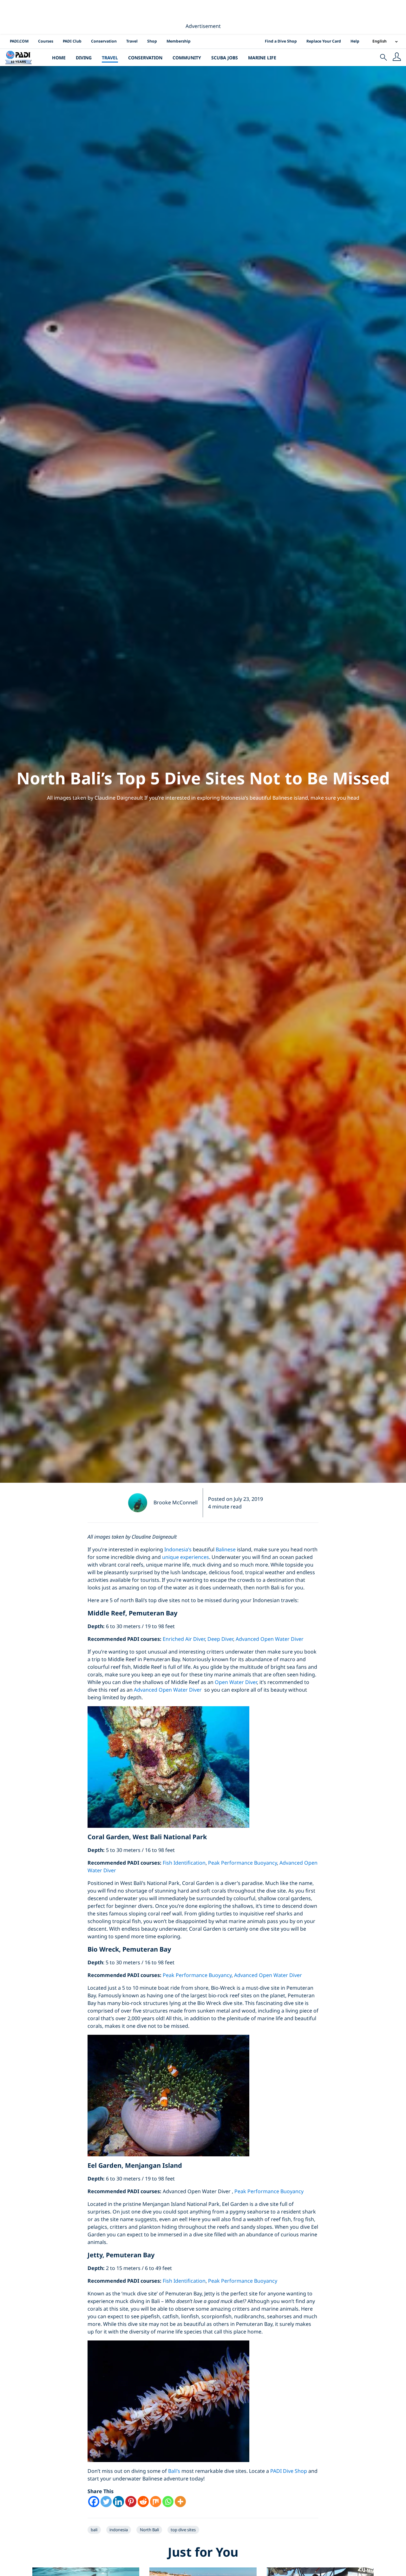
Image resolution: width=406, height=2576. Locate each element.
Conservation (104, 41)
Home (59, 58)
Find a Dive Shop (281, 41)
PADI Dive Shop (289, 2471)
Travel (132, 41)
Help (355, 41)
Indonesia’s (178, 1549)
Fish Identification (184, 1863)
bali (94, 2530)
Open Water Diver (236, 1682)
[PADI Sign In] (397, 57)
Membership (179, 41)
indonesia (119, 2530)
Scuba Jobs (225, 58)
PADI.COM (19, 41)
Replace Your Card (324, 41)
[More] (180, 2502)
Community (187, 58)
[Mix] (156, 2502)
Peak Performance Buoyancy (242, 1863)
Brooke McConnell (176, 1502)
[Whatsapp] (168, 2502)
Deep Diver (220, 1639)
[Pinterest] (131, 2502)
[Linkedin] (118, 2502)
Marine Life (262, 58)
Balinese (226, 1549)
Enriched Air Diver (184, 1639)
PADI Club (72, 41)
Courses (46, 41)
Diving (84, 58)
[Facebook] (94, 2502)
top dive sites (183, 2530)
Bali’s (174, 2471)
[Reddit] (143, 2502)
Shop (152, 41)
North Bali (149, 2530)
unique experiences (186, 1557)
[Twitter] (106, 2502)
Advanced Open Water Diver (270, 1639)
